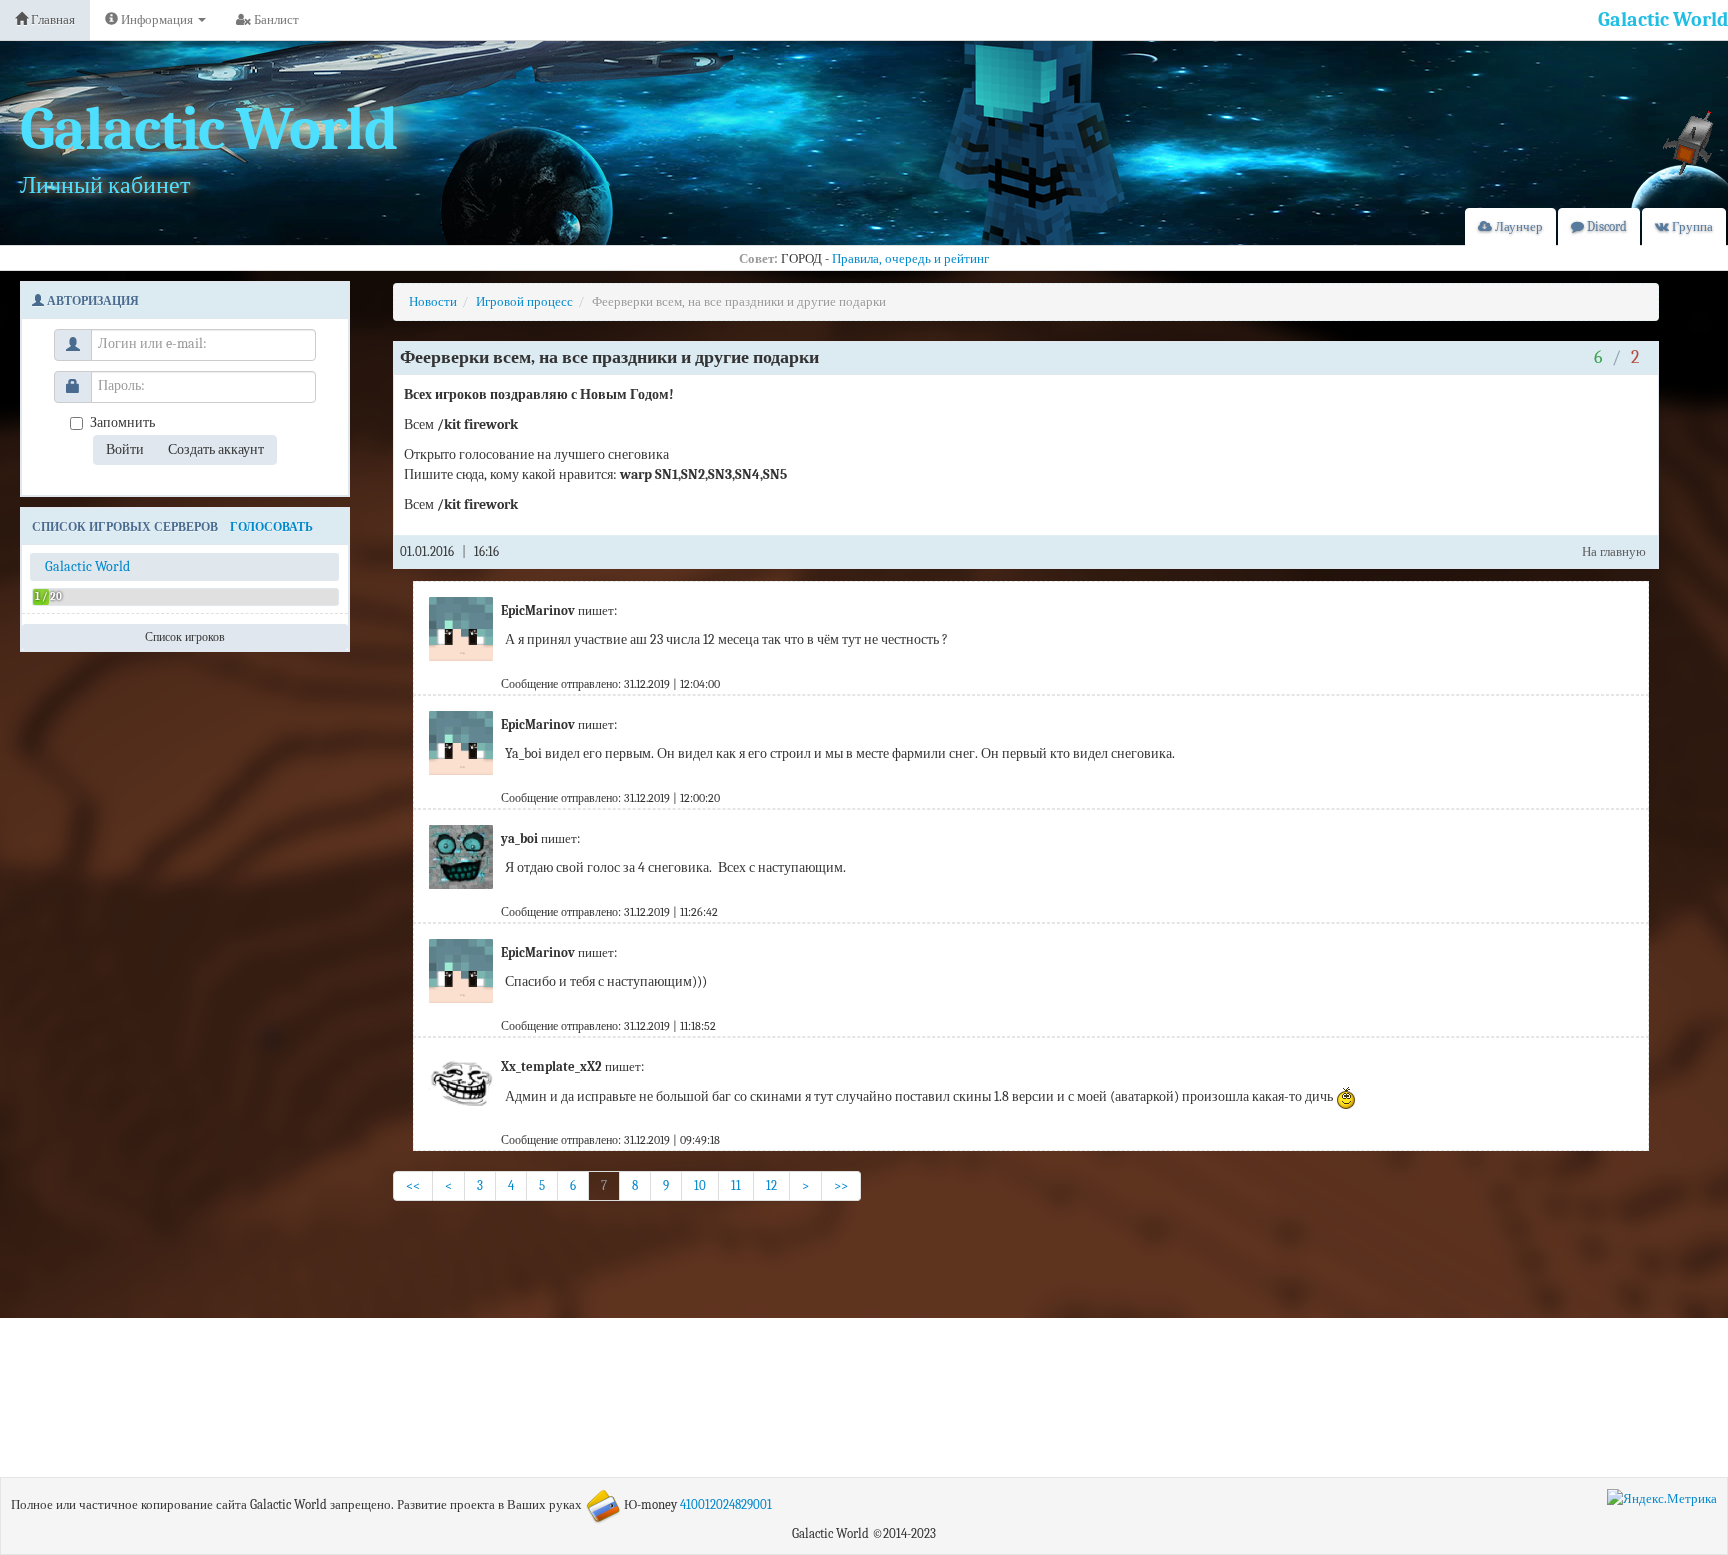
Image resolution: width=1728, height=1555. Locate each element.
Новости (433, 301)
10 (700, 1185)
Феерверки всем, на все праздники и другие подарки (739, 301)
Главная (51, 19)
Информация (157, 19)
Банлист (275, 19)
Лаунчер (1517, 226)
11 (736, 1185)
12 (771, 1185)
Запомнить (122, 422)
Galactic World (1663, 19)
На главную (1614, 551)
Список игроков (185, 637)
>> (841, 1185)
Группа (1691, 226)
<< (413, 1185)
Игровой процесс (524, 301)
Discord (1605, 226)
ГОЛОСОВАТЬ (271, 527)
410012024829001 (726, 1504)
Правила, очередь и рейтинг (910, 258)
